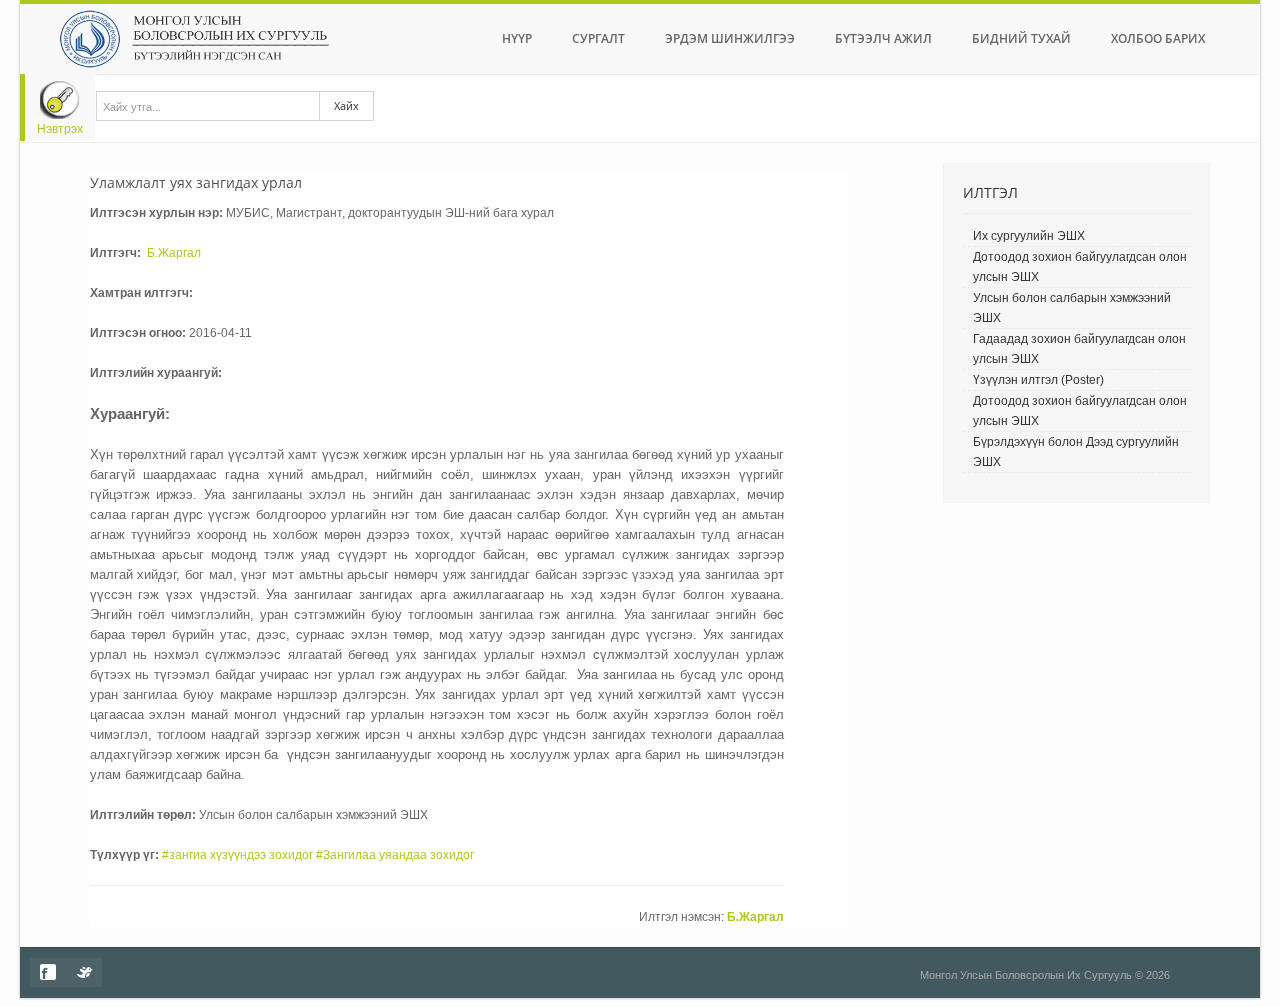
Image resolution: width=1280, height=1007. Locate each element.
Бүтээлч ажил (883, 38)
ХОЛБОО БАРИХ (1158, 38)
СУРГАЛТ (598, 38)
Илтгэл (990, 192)
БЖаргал (174, 253)
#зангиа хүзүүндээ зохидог (237, 855)
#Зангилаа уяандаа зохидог (395, 855)
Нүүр (517, 38)
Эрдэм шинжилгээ (730, 38)
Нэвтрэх (60, 129)
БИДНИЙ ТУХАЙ (1021, 38)
